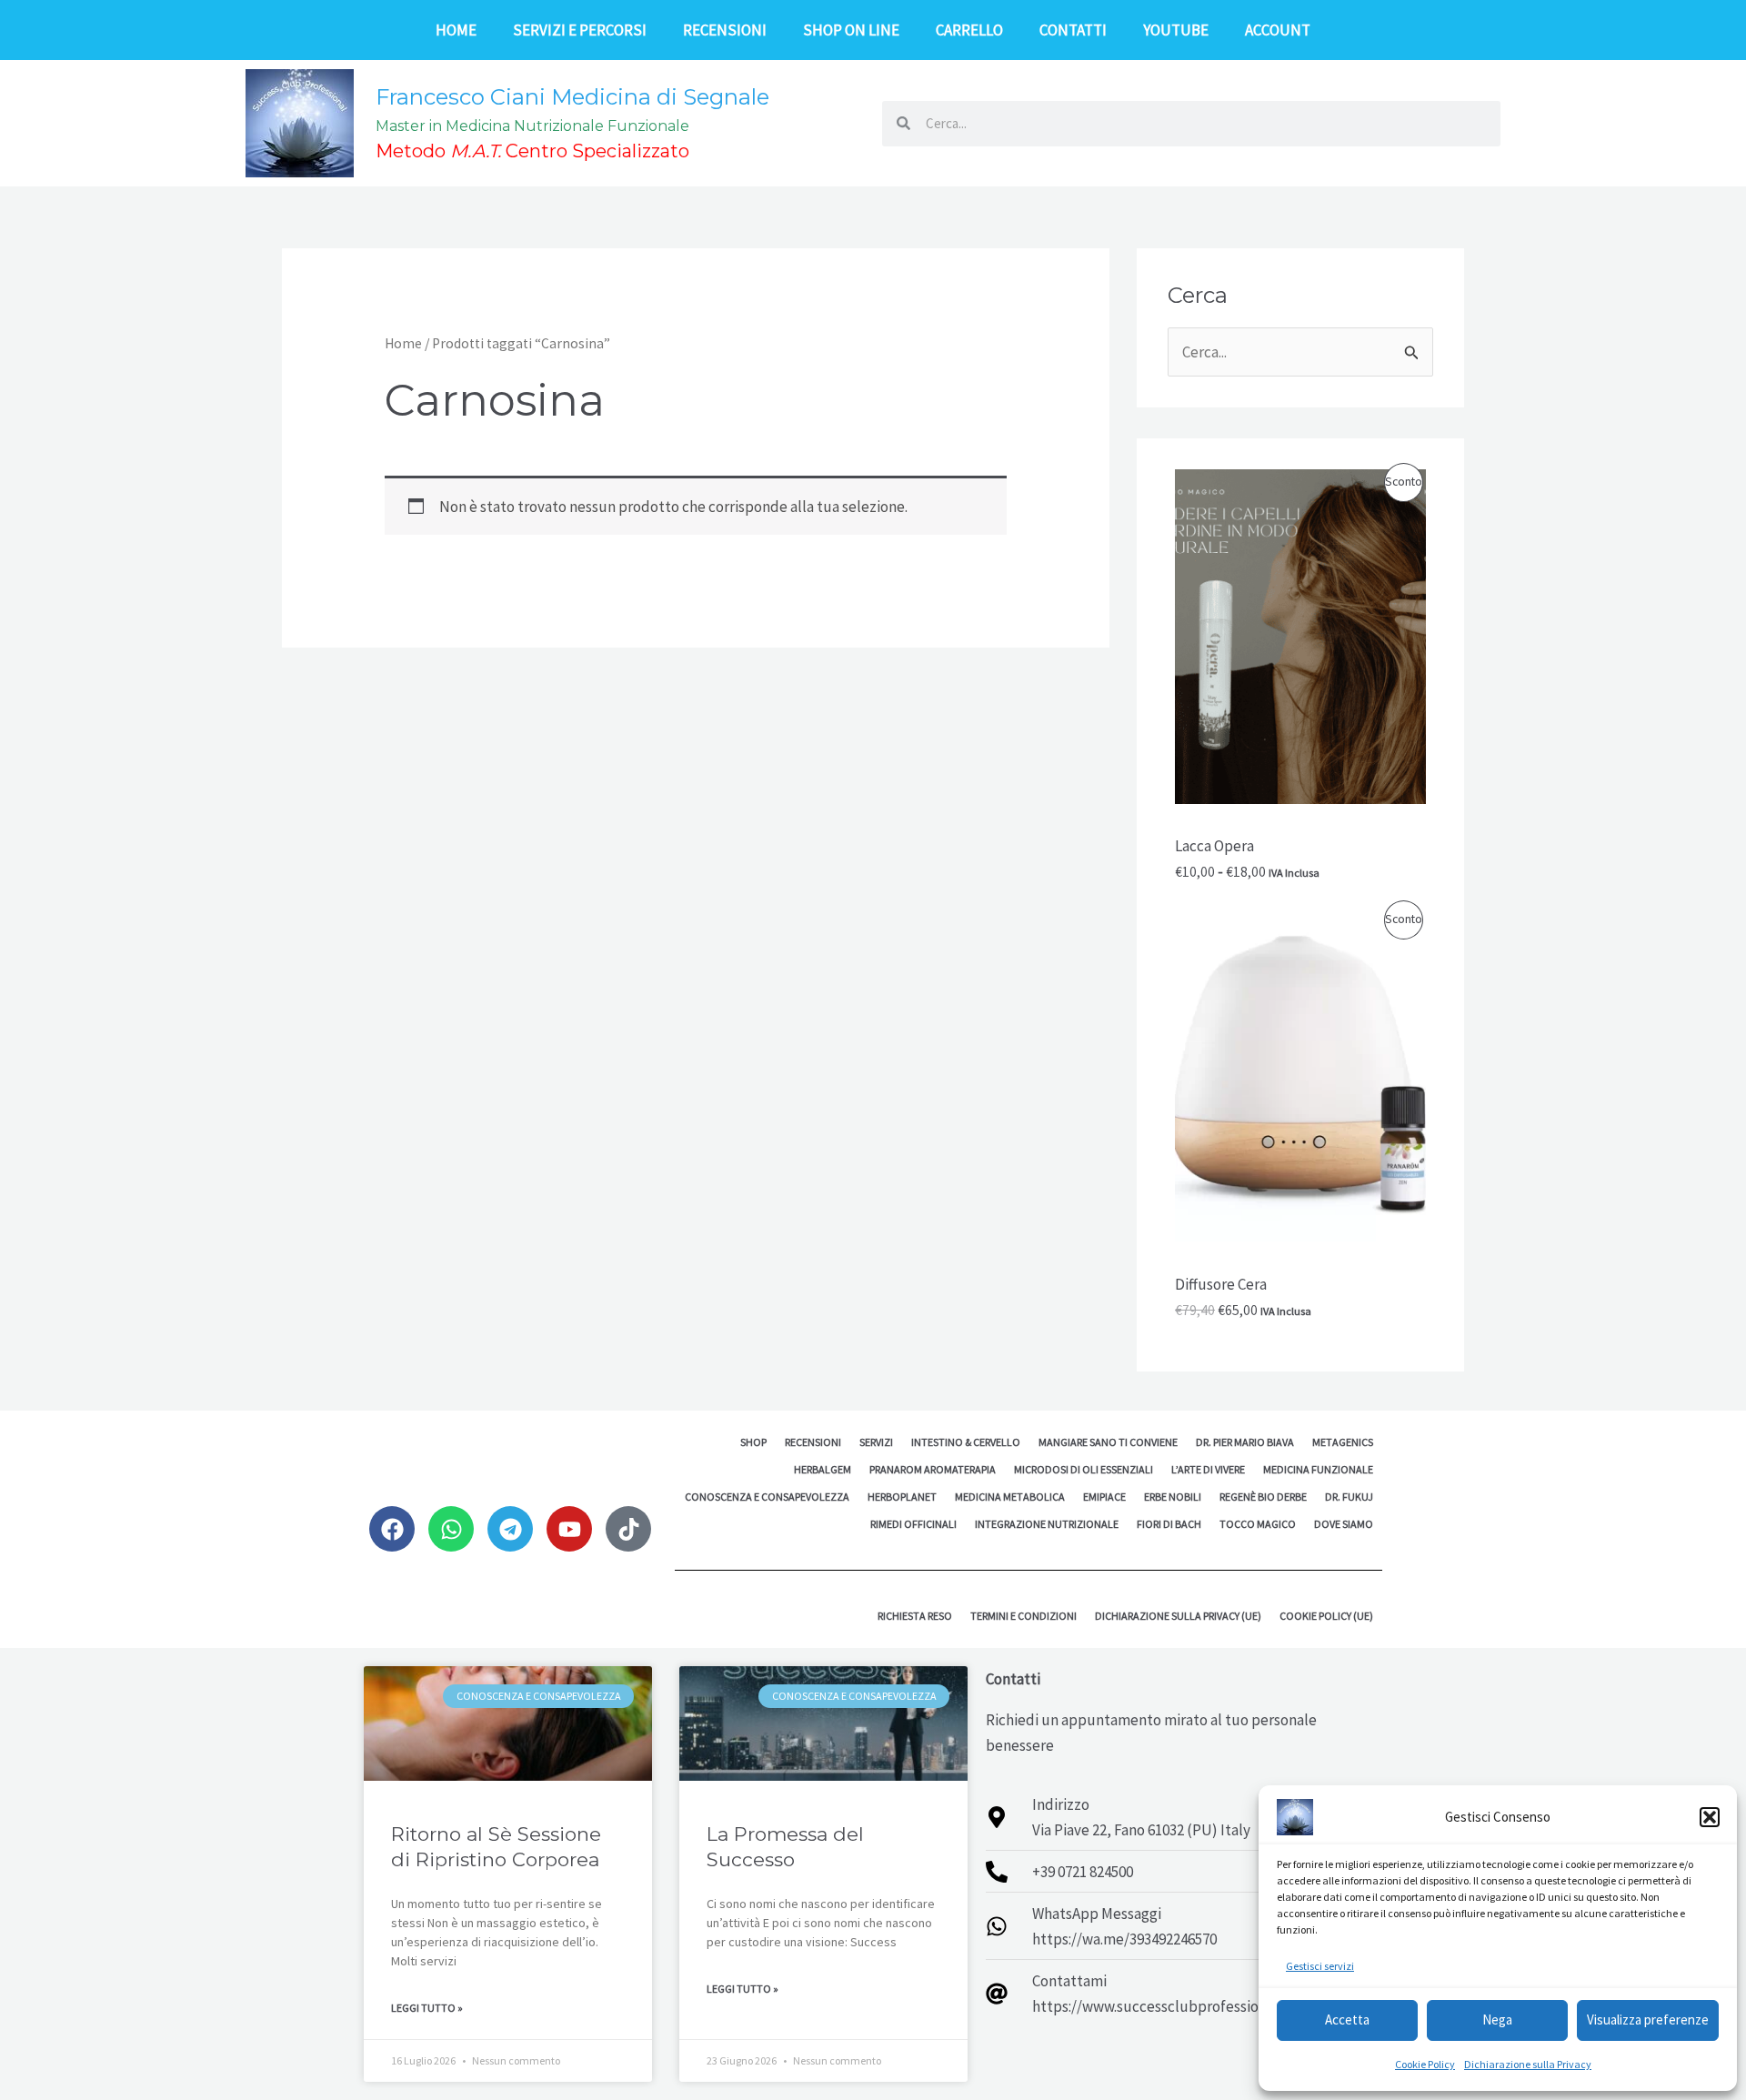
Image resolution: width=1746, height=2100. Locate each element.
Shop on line (851, 30)
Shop (753, 1442)
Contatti (1073, 30)
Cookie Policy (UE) (1326, 1616)
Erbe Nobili (1173, 1497)
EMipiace (1104, 1497)
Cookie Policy (1425, 2064)
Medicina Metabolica (1010, 1497)
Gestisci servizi (1320, 1966)
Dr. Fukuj (1349, 1497)
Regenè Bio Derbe (1263, 1497)
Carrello (969, 30)
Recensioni (725, 30)
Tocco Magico (1258, 1524)
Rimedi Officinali (913, 1524)
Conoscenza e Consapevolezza (767, 1497)
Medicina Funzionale (1318, 1469)
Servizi (876, 1442)
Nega (1497, 2020)
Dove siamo (1344, 1524)
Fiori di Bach (1169, 1524)
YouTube (1176, 30)
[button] (1710, 1817)
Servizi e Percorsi (580, 30)
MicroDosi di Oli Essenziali (1084, 1469)
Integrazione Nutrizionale (1047, 1524)
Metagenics (1343, 1442)
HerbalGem (823, 1469)
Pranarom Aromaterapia (933, 1469)
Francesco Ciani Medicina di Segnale (572, 97)
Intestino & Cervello (966, 1442)
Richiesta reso (915, 1616)
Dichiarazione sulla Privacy (1528, 2064)
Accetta (1347, 2020)
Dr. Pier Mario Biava (1245, 1442)
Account (1278, 30)
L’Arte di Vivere (1208, 1469)
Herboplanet (902, 1497)
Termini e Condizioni (1024, 1616)
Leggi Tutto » (427, 2008)
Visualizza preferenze (1648, 2020)
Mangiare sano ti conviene (1108, 1442)
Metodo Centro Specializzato (532, 151)
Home (456, 30)
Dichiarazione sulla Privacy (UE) (1178, 1616)
